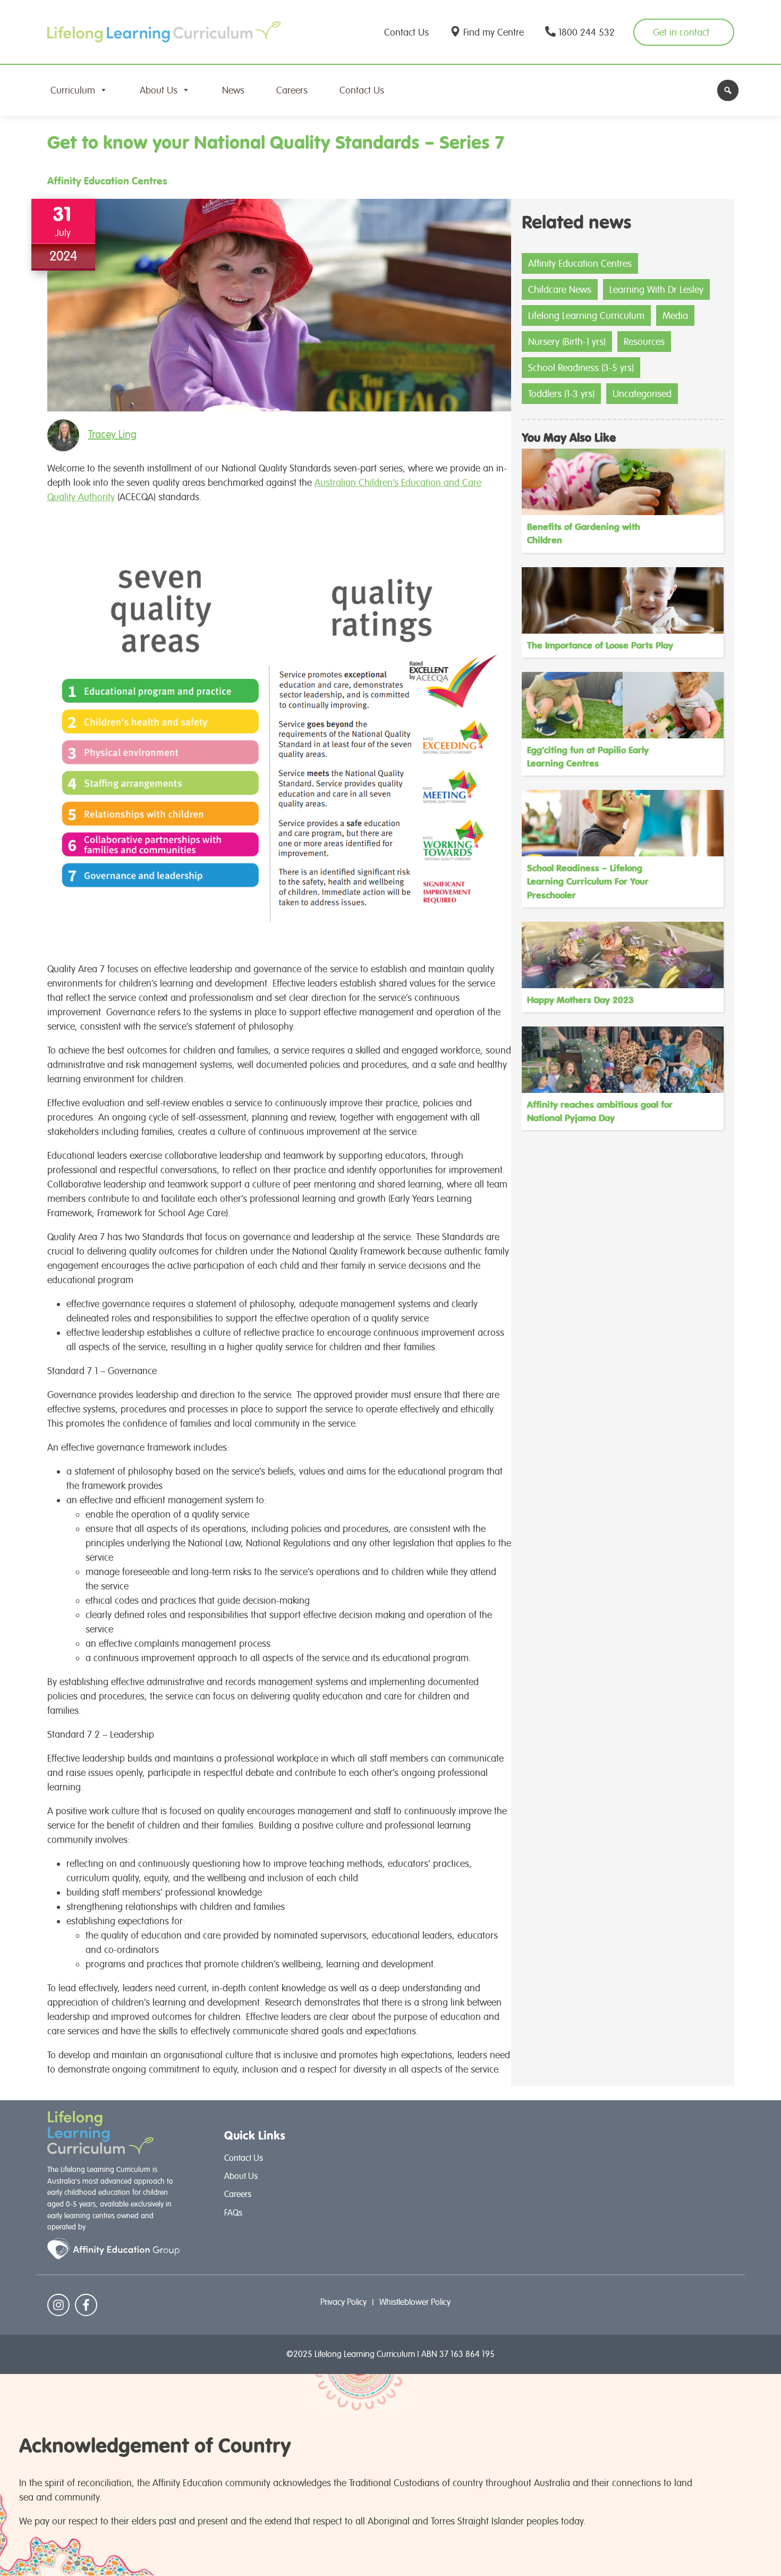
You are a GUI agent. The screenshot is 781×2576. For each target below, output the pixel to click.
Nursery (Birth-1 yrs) (567, 342)
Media (675, 315)
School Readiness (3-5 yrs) (581, 368)
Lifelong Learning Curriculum (586, 315)
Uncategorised (642, 394)
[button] (728, 90)
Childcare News (560, 289)
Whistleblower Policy (415, 2302)
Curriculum (73, 90)
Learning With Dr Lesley (656, 289)
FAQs (233, 2213)
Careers (292, 90)
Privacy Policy (343, 2302)
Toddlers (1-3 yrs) (561, 394)
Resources (644, 342)
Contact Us (362, 90)
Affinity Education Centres (107, 181)
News (233, 90)
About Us (159, 90)
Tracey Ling (112, 434)
